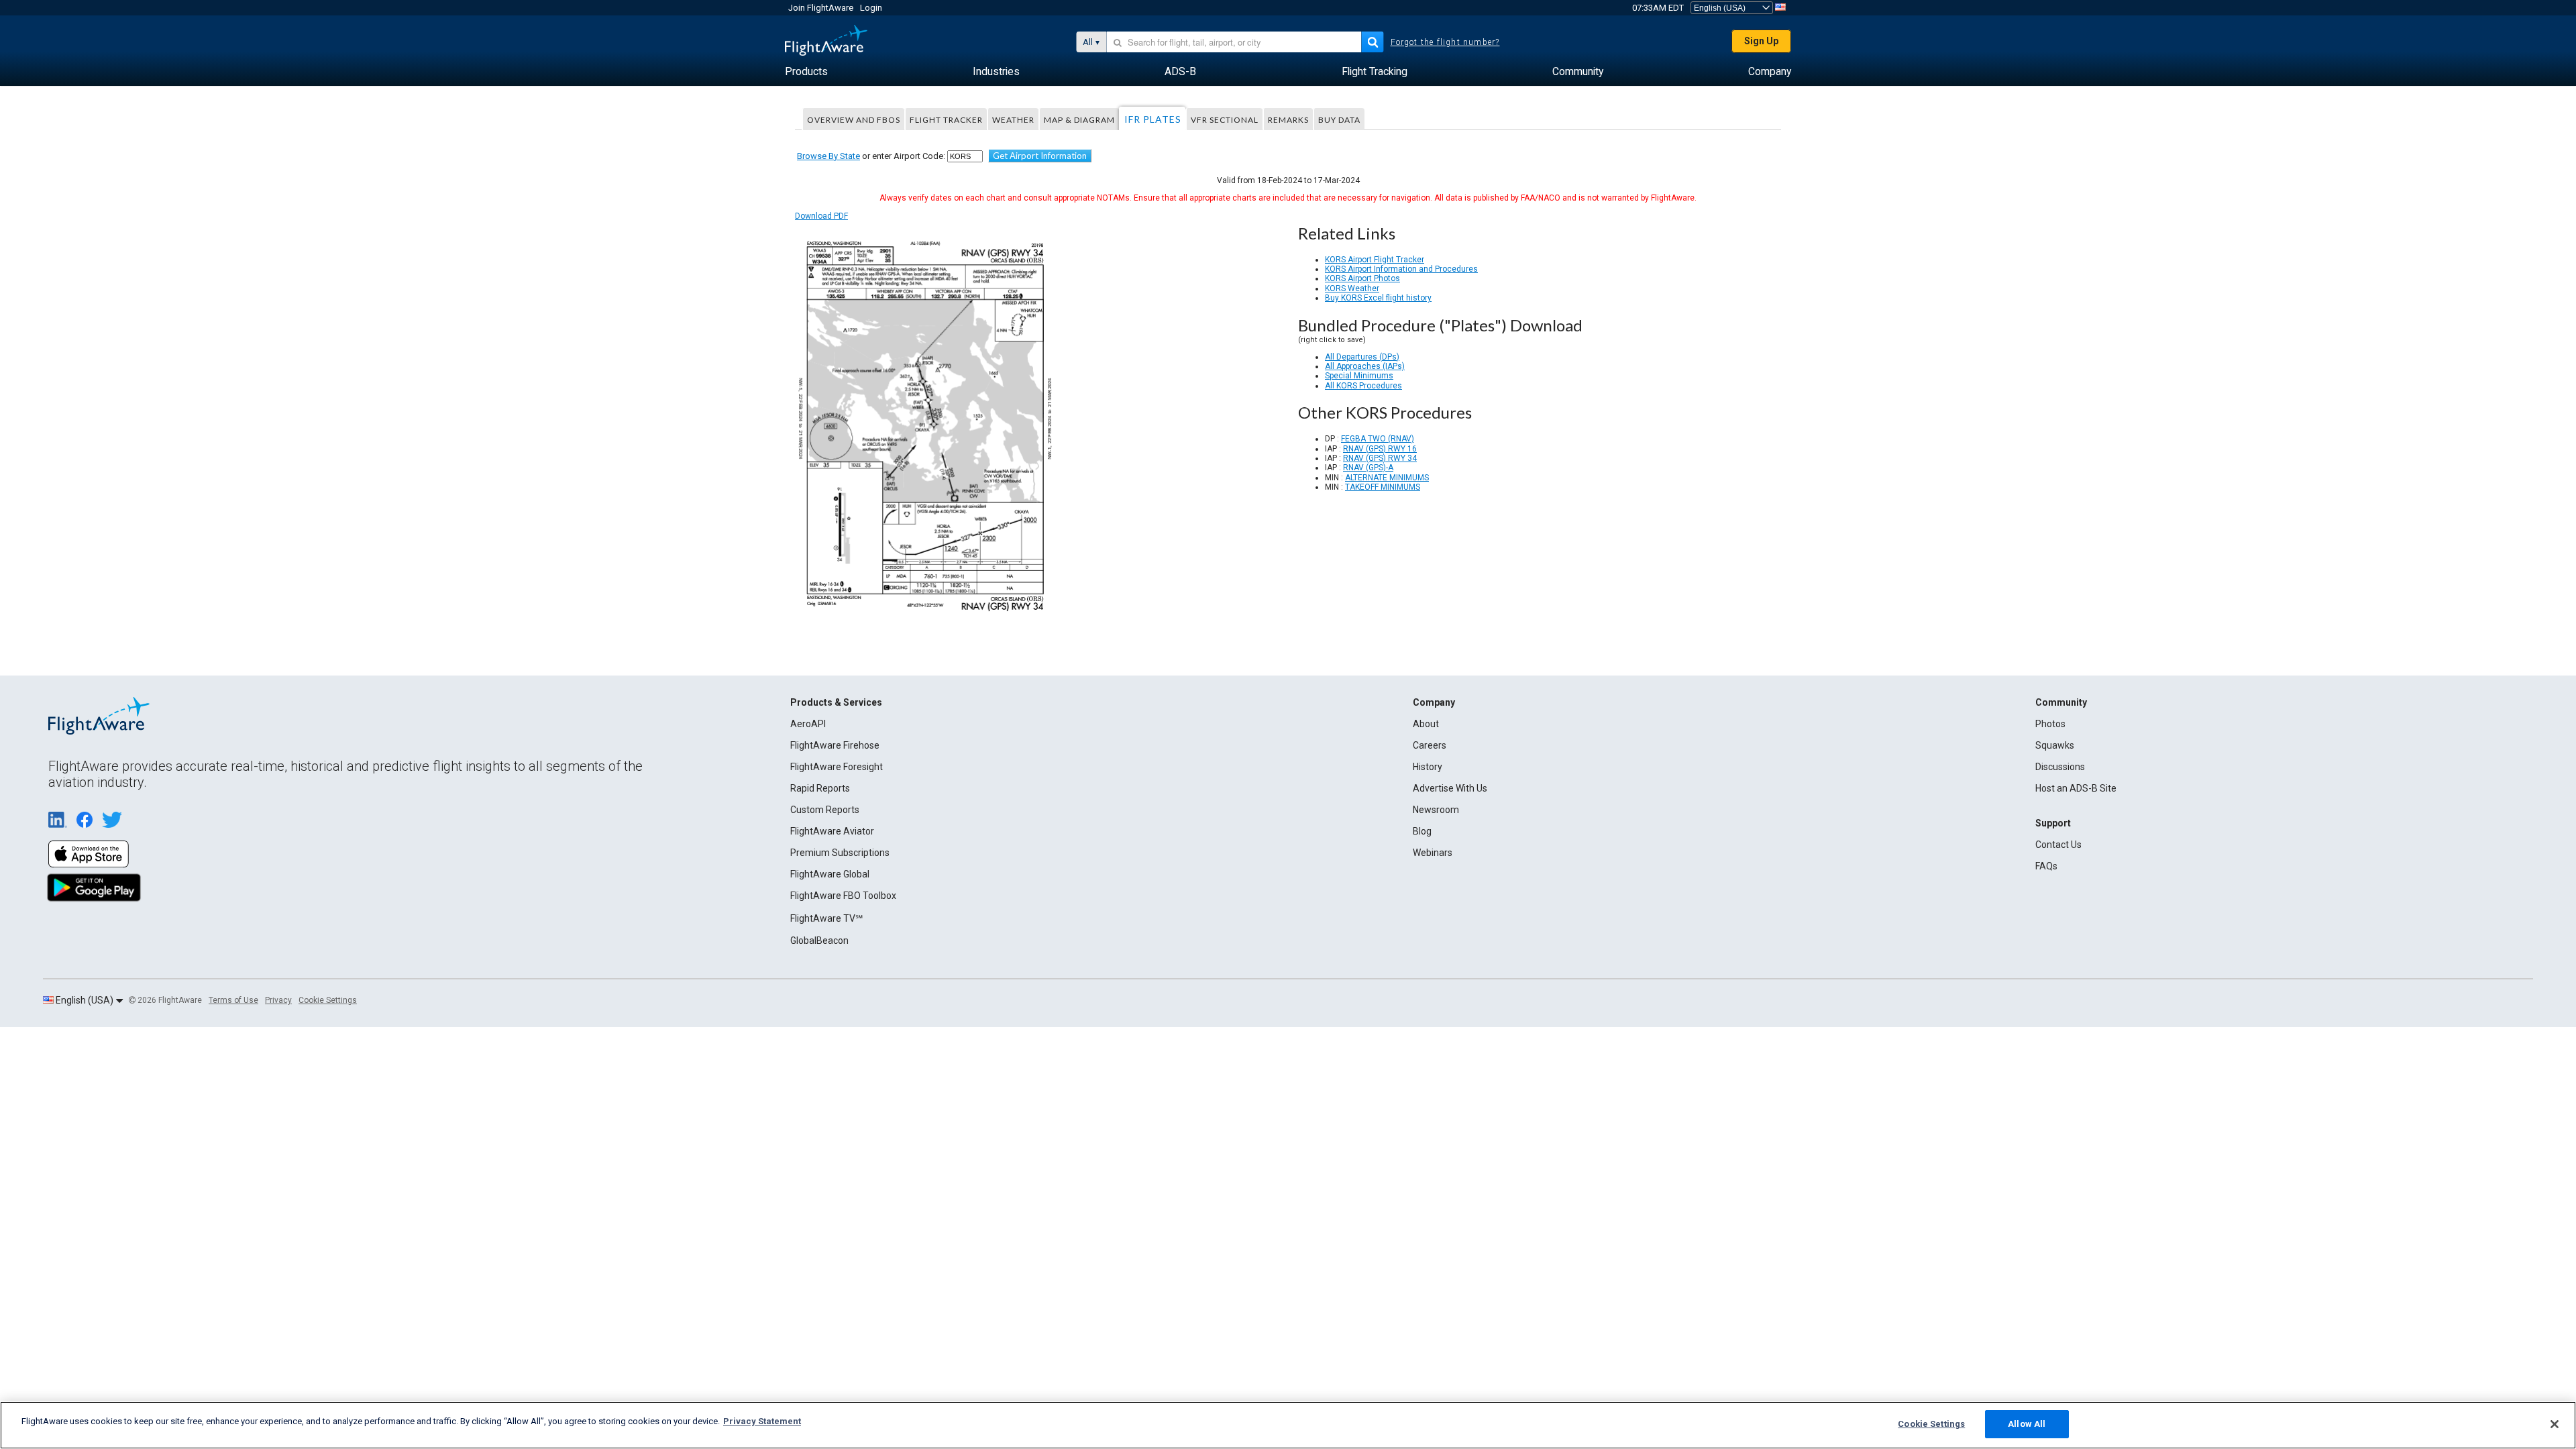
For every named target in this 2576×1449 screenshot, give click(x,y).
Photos (2050, 724)
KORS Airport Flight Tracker (1375, 260)
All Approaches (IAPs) (1365, 366)
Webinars (1433, 853)
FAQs (2046, 866)
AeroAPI (808, 724)
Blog (1422, 831)
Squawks (2055, 745)
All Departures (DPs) (1362, 357)
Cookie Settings (328, 1000)
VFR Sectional (1225, 120)
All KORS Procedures (1363, 386)
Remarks (1288, 120)
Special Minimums (1359, 376)
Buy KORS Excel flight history (1378, 298)
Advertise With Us (1450, 788)
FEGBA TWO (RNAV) (1378, 439)
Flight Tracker (946, 120)
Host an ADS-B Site (2076, 788)
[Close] (2555, 1424)
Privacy (278, 1000)
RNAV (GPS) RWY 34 (1380, 458)
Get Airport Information (1040, 156)
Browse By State (828, 156)
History (1428, 767)
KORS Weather (1352, 288)
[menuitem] (806, 72)
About (1426, 724)
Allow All (2027, 1424)
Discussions (2060, 767)
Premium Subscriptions (840, 853)
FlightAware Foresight (837, 767)
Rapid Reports (820, 788)
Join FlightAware (821, 8)
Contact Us (2058, 845)
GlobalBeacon (819, 941)
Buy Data (1339, 120)
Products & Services (836, 702)
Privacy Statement (762, 1421)
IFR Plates (1153, 119)
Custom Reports (825, 810)
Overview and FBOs (854, 120)
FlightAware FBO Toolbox (843, 896)
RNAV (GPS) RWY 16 (1380, 449)
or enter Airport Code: (871, 156)
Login (871, 8)
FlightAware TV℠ (826, 918)
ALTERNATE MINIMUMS (1387, 478)
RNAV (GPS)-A (1368, 468)
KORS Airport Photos (1362, 278)
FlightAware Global (830, 874)
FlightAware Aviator (832, 831)
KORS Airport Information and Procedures (1401, 269)
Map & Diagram (1079, 120)
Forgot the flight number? (1445, 42)
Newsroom (1436, 810)
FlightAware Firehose (835, 745)
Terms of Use (233, 1000)
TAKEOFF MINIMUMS (1383, 487)
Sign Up (1761, 41)
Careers (1430, 745)
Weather (1013, 120)
